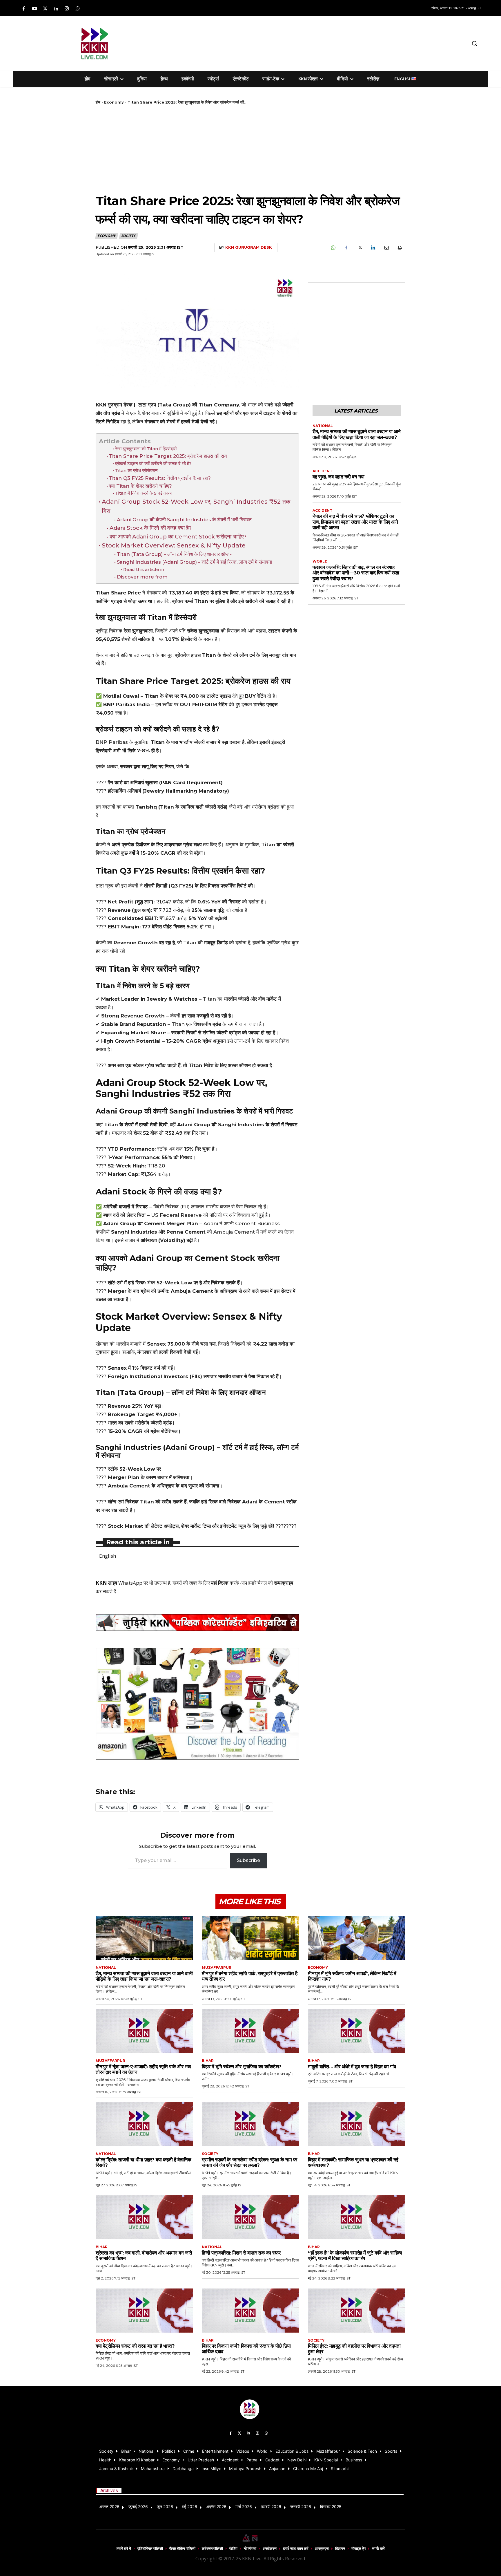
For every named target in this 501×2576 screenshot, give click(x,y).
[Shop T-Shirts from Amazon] (197, 1704)
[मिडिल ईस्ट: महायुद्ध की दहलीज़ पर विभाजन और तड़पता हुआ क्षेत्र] (357, 2310)
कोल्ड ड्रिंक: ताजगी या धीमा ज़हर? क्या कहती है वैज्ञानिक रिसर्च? (144, 2163)
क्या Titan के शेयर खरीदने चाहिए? (140, 486)
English (108, 1556)
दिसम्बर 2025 (331, 2507)
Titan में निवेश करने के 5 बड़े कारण (144, 493)
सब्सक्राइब (284, 1583)
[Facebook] (24, 9)
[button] (474, 43)
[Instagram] (67, 9)
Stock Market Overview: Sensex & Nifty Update (174, 545)
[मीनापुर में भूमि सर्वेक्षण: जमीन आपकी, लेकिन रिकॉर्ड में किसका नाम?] (357, 1938)
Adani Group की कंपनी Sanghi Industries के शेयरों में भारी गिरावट (184, 520)
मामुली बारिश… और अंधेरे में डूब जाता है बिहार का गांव (352, 2067)
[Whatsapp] (78, 9)
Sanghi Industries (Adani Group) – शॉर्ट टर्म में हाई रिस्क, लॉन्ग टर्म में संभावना (194, 562)
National (323, 426)
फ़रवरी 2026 (271, 2507)
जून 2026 (165, 2507)
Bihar (208, 2061)
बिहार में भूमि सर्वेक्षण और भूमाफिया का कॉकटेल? (242, 2067)
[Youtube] (34, 9)
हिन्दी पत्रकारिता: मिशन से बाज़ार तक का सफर (241, 2253)
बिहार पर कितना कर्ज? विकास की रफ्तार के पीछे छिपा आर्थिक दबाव (246, 2349)
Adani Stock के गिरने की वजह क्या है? (151, 528)
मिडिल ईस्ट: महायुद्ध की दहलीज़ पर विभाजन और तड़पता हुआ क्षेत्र (354, 2349)
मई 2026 (190, 2507)
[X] (360, 248)
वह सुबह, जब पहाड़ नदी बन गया (338, 477)
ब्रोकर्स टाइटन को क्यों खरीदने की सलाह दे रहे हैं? (153, 463)
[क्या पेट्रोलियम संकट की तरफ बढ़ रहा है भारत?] (144, 2310)
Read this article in (144, 569)
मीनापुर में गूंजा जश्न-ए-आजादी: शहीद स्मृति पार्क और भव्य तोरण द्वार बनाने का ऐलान (143, 2069)
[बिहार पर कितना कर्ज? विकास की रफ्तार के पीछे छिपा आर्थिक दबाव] (251, 2310)
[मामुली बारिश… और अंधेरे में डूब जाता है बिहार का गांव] (357, 2031)
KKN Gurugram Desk (249, 247)
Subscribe (248, 1860)
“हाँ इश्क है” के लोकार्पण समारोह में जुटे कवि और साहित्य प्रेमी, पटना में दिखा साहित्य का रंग (355, 2256)
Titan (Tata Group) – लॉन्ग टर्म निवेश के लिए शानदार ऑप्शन (175, 554)
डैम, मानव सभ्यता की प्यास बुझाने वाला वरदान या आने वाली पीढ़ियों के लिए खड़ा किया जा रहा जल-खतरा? (357, 434)
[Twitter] (45, 9)
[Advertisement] (281, 42)
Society (128, 236)
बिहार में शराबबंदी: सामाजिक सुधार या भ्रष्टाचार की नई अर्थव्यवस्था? (353, 2163)
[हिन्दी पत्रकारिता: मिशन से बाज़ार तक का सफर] (251, 2217)
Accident (322, 471)
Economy (114, 102)
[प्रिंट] (400, 248)
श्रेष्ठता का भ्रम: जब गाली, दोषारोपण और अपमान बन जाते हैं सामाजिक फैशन (144, 2256)
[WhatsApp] (333, 248)
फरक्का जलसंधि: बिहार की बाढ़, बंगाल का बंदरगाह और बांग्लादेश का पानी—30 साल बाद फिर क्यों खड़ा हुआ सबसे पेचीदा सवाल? (356, 573)
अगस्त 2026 (109, 2507)
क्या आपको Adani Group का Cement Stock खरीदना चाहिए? (178, 537)
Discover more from (142, 577)
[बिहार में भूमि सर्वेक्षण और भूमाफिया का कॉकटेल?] (251, 2031)
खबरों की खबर (185, 1583)
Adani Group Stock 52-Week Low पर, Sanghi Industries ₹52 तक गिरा (196, 506)
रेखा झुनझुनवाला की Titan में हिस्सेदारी (146, 449)
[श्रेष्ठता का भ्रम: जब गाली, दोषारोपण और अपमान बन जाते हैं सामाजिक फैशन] (144, 2217)
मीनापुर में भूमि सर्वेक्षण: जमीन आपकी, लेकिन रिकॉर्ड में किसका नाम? (352, 1976)
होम (98, 102)
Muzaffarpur (217, 1968)
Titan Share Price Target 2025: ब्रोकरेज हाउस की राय (168, 456)
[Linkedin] (56, 9)
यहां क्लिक (220, 1583)
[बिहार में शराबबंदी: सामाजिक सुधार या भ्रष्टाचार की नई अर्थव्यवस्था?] (357, 2124)
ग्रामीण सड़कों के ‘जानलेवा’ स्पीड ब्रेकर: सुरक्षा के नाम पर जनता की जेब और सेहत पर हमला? (249, 2163)
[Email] (386, 248)
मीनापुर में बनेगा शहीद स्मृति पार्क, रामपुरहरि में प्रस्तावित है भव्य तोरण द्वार (249, 1976)
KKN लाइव (106, 1583)
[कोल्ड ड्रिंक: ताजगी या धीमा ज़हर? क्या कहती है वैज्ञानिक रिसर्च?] (144, 2124)
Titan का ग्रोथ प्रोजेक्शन (136, 470)
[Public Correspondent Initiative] (197, 1623)
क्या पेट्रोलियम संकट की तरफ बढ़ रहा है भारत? (135, 2346)
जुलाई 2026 (138, 2507)
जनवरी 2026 (301, 2507)
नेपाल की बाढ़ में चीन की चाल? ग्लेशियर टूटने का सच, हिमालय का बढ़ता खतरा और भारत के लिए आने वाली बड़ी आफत (355, 522)
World (320, 561)
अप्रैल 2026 (216, 2507)
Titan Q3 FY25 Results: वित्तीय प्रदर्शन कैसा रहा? (160, 478)
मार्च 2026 (244, 2507)
